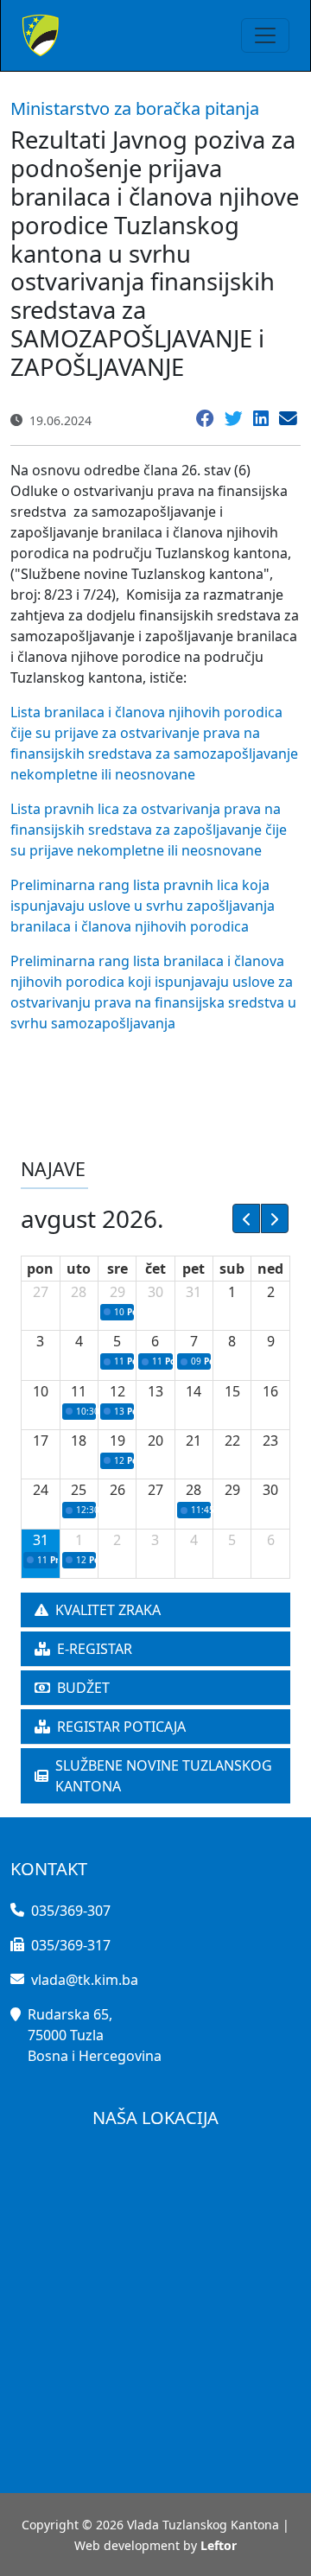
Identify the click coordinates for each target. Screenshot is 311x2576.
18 (79, 1441)
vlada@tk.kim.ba (85, 1980)
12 (117, 1391)
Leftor (219, 2545)
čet (155, 1269)
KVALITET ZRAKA (108, 1610)
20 (155, 1441)
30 (155, 1292)
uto (79, 1269)
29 (117, 1292)
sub (232, 1269)
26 (117, 1490)
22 (232, 1441)
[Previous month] (246, 1218)
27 (41, 1292)
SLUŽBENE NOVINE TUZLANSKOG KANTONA (164, 1776)
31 (194, 1292)
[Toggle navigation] (265, 35)
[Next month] (275, 1218)
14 (194, 1391)
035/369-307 (71, 1911)
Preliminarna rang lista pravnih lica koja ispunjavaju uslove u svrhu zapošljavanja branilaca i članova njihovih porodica (143, 906)
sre (117, 1269)
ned (270, 1269)
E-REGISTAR (95, 1649)
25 (79, 1490)
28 (79, 1292)
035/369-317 (71, 1945)
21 (194, 1441)
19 (117, 1441)
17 (41, 1441)
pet (194, 1269)
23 (270, 1441)
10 (41, 1391)
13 (155, 1391)
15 (232, 1391)
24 (41, 1490)
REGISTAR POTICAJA (121, 1727)
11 (79, 1391)
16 (270, 1391)
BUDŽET (83, 1688)
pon (40, 1269)
